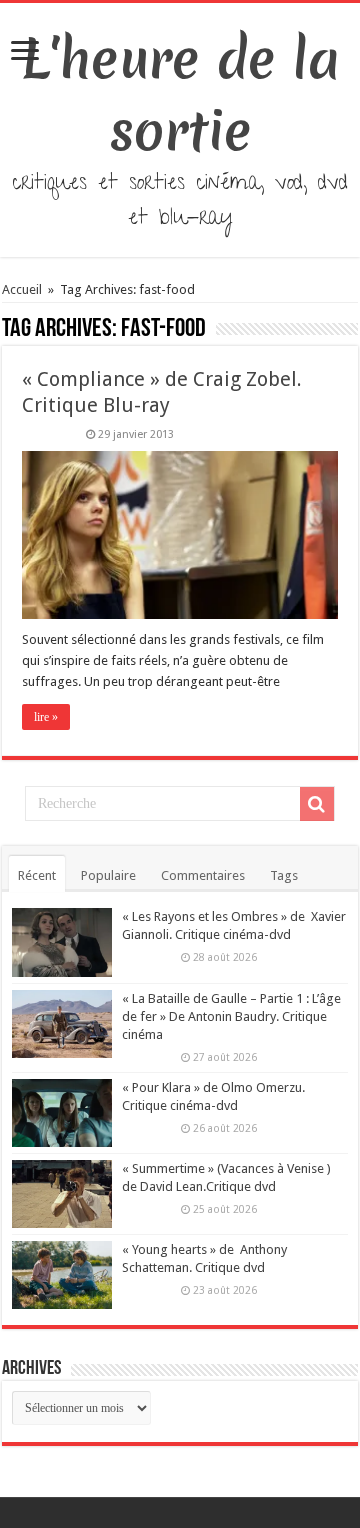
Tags (284, 875)
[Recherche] (317, 804)
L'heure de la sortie (180, 95)
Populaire (108, 875)
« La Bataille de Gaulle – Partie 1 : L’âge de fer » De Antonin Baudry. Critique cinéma (231, 1016)
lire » (46, 717)
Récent (37, 875)
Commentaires (203, 875)
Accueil (23, 289)
